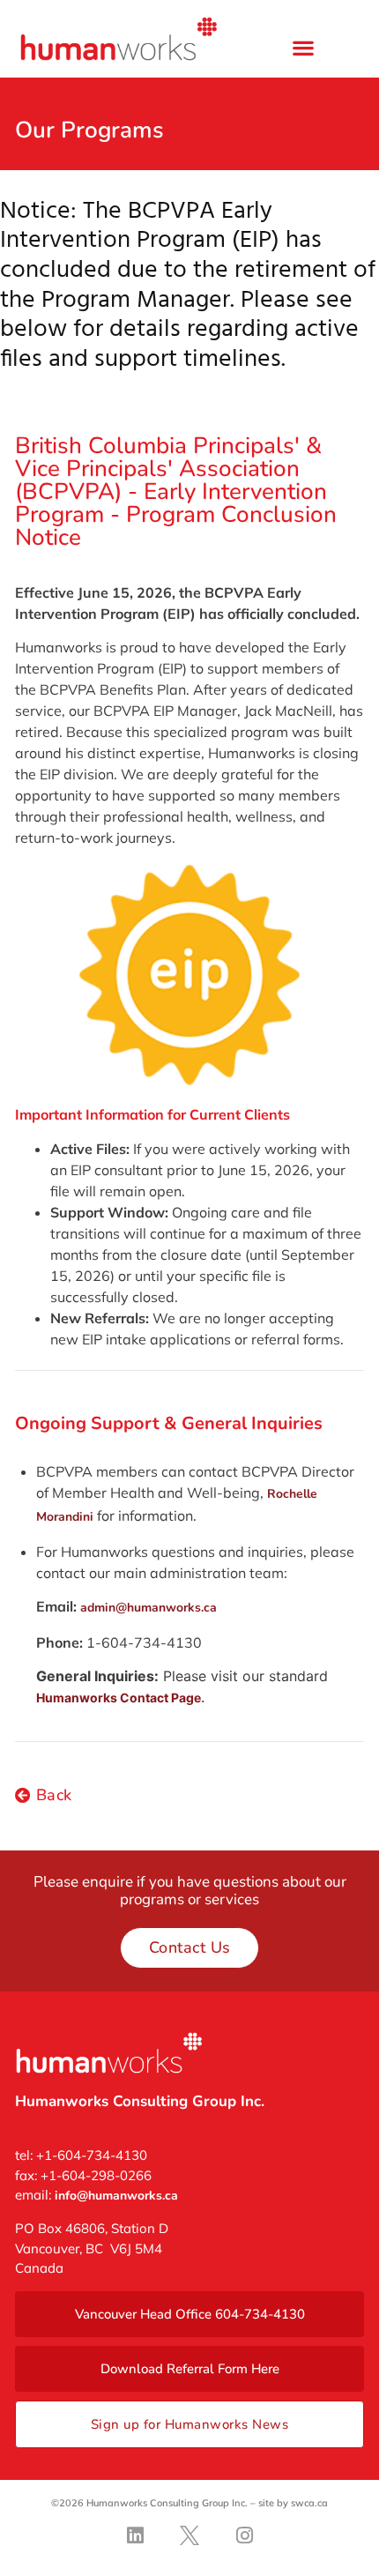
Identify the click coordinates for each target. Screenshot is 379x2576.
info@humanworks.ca (116, 2196)
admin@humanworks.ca (149, 1608)
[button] (303, 47)
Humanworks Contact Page (119, 1697)
